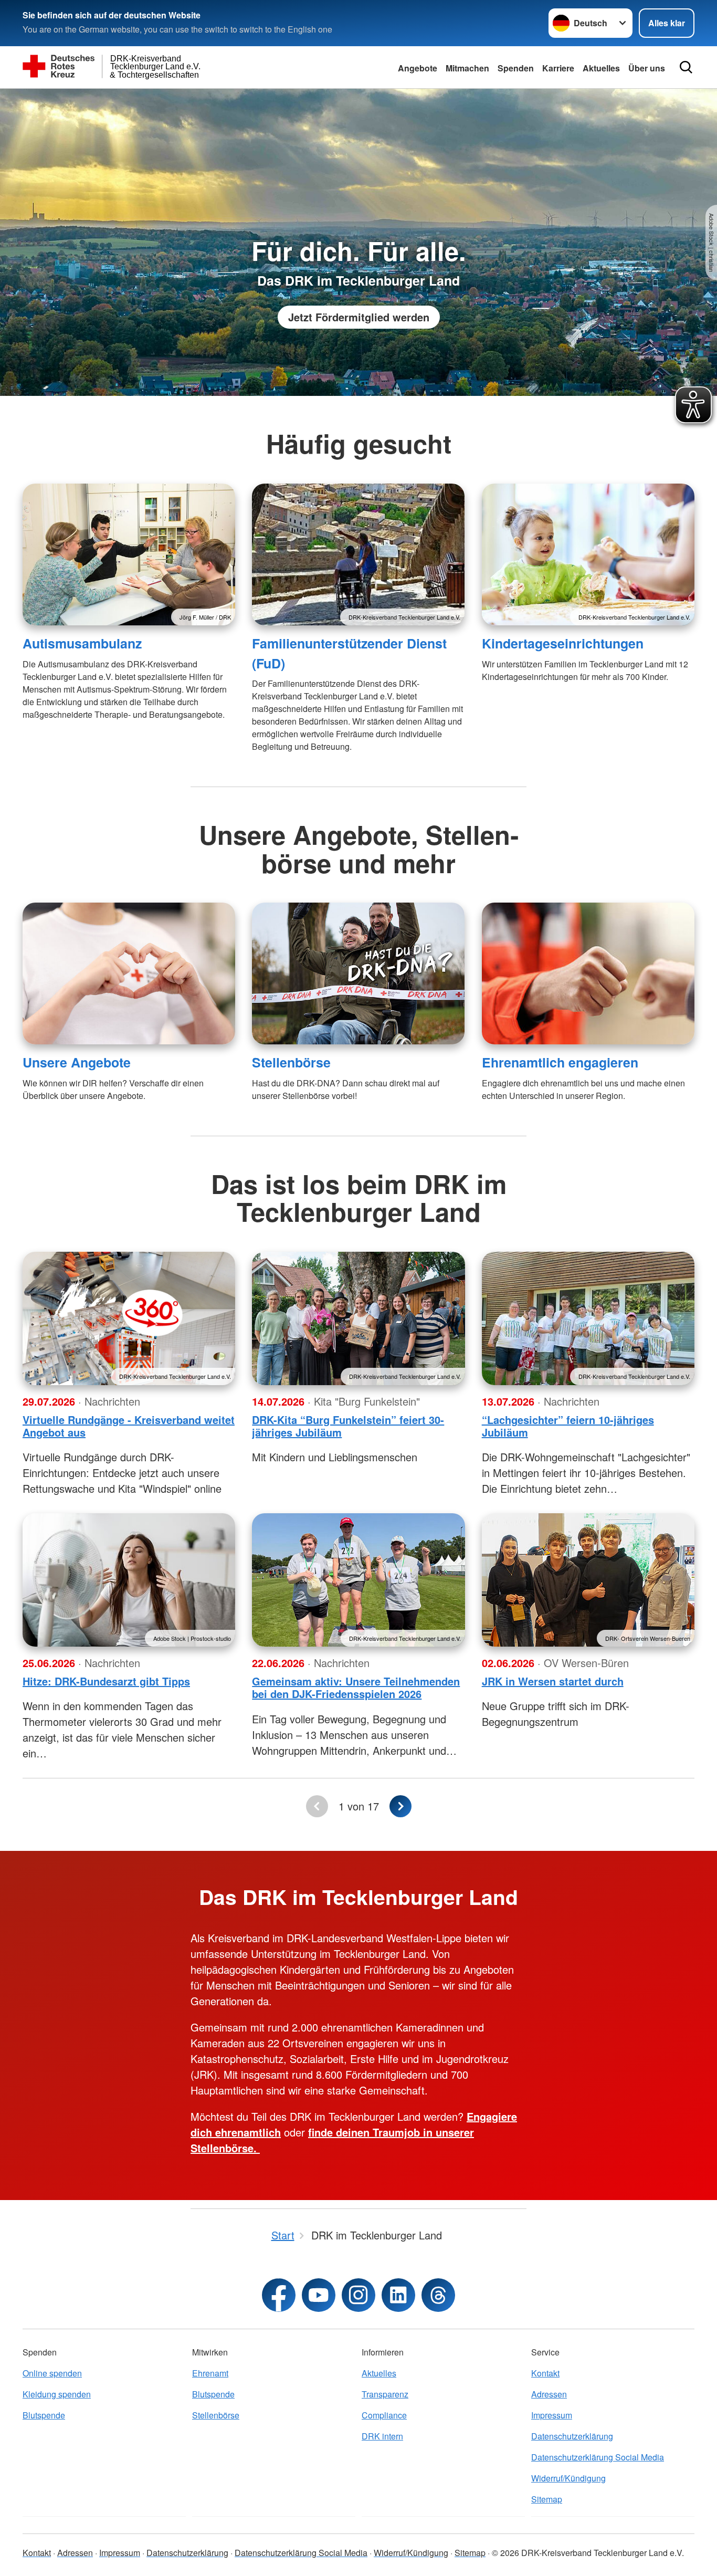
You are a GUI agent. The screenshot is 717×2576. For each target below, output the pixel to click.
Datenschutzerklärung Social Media (598, 2457)
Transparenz (385, 2394)
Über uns (647, 68)
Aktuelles (601, 68)
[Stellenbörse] (358, 973)
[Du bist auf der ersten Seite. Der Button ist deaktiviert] (317, 1806)
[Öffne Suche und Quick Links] (686, 67)
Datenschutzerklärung (572, 2436)
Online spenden (52, 2373)
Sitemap (547, 2499)
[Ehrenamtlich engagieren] (588, 973)
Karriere (558, 68)
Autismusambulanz (82, 643)
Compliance (384, 2415)
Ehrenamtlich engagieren (560, 1062)
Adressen (549, 2394)
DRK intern (382, 2436)
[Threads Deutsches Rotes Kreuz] (438, 2295)
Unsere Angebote (77, 1062)
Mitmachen (467, 68)
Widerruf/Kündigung (568, 2478)
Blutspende (44, 2415)
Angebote (418, 68)
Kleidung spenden (57, 2394)
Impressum (552, 2415)
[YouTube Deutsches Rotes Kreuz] (319, 2295)
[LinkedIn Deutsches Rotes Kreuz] (398, 2295)
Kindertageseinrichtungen (563, 643)
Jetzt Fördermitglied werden (359, 317)
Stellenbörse (291, 1062)
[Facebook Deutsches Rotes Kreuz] (279, 2295)
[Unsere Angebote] (129, 973)
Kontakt (545, 2373)
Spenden (516, 68)
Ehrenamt (210, 2373)
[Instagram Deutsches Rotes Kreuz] (358, 2295)
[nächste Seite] (400, 1806)
